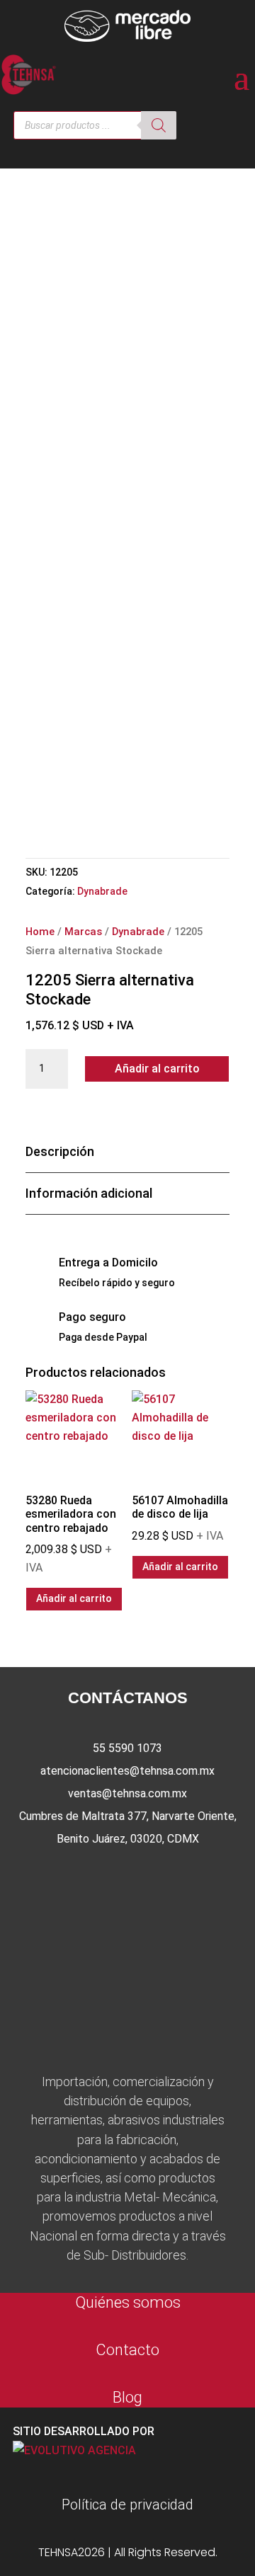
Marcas (83, 932)
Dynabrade (102, 891)
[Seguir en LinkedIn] (173, 1875)
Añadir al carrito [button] (74, 1598)
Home (40, 932)
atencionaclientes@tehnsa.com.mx (127, 1771)
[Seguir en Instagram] (127, 1875)
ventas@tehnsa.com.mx (127, 1793)
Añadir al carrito (157, 1069)
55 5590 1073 (127, 1748)
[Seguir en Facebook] (82, 1875)
